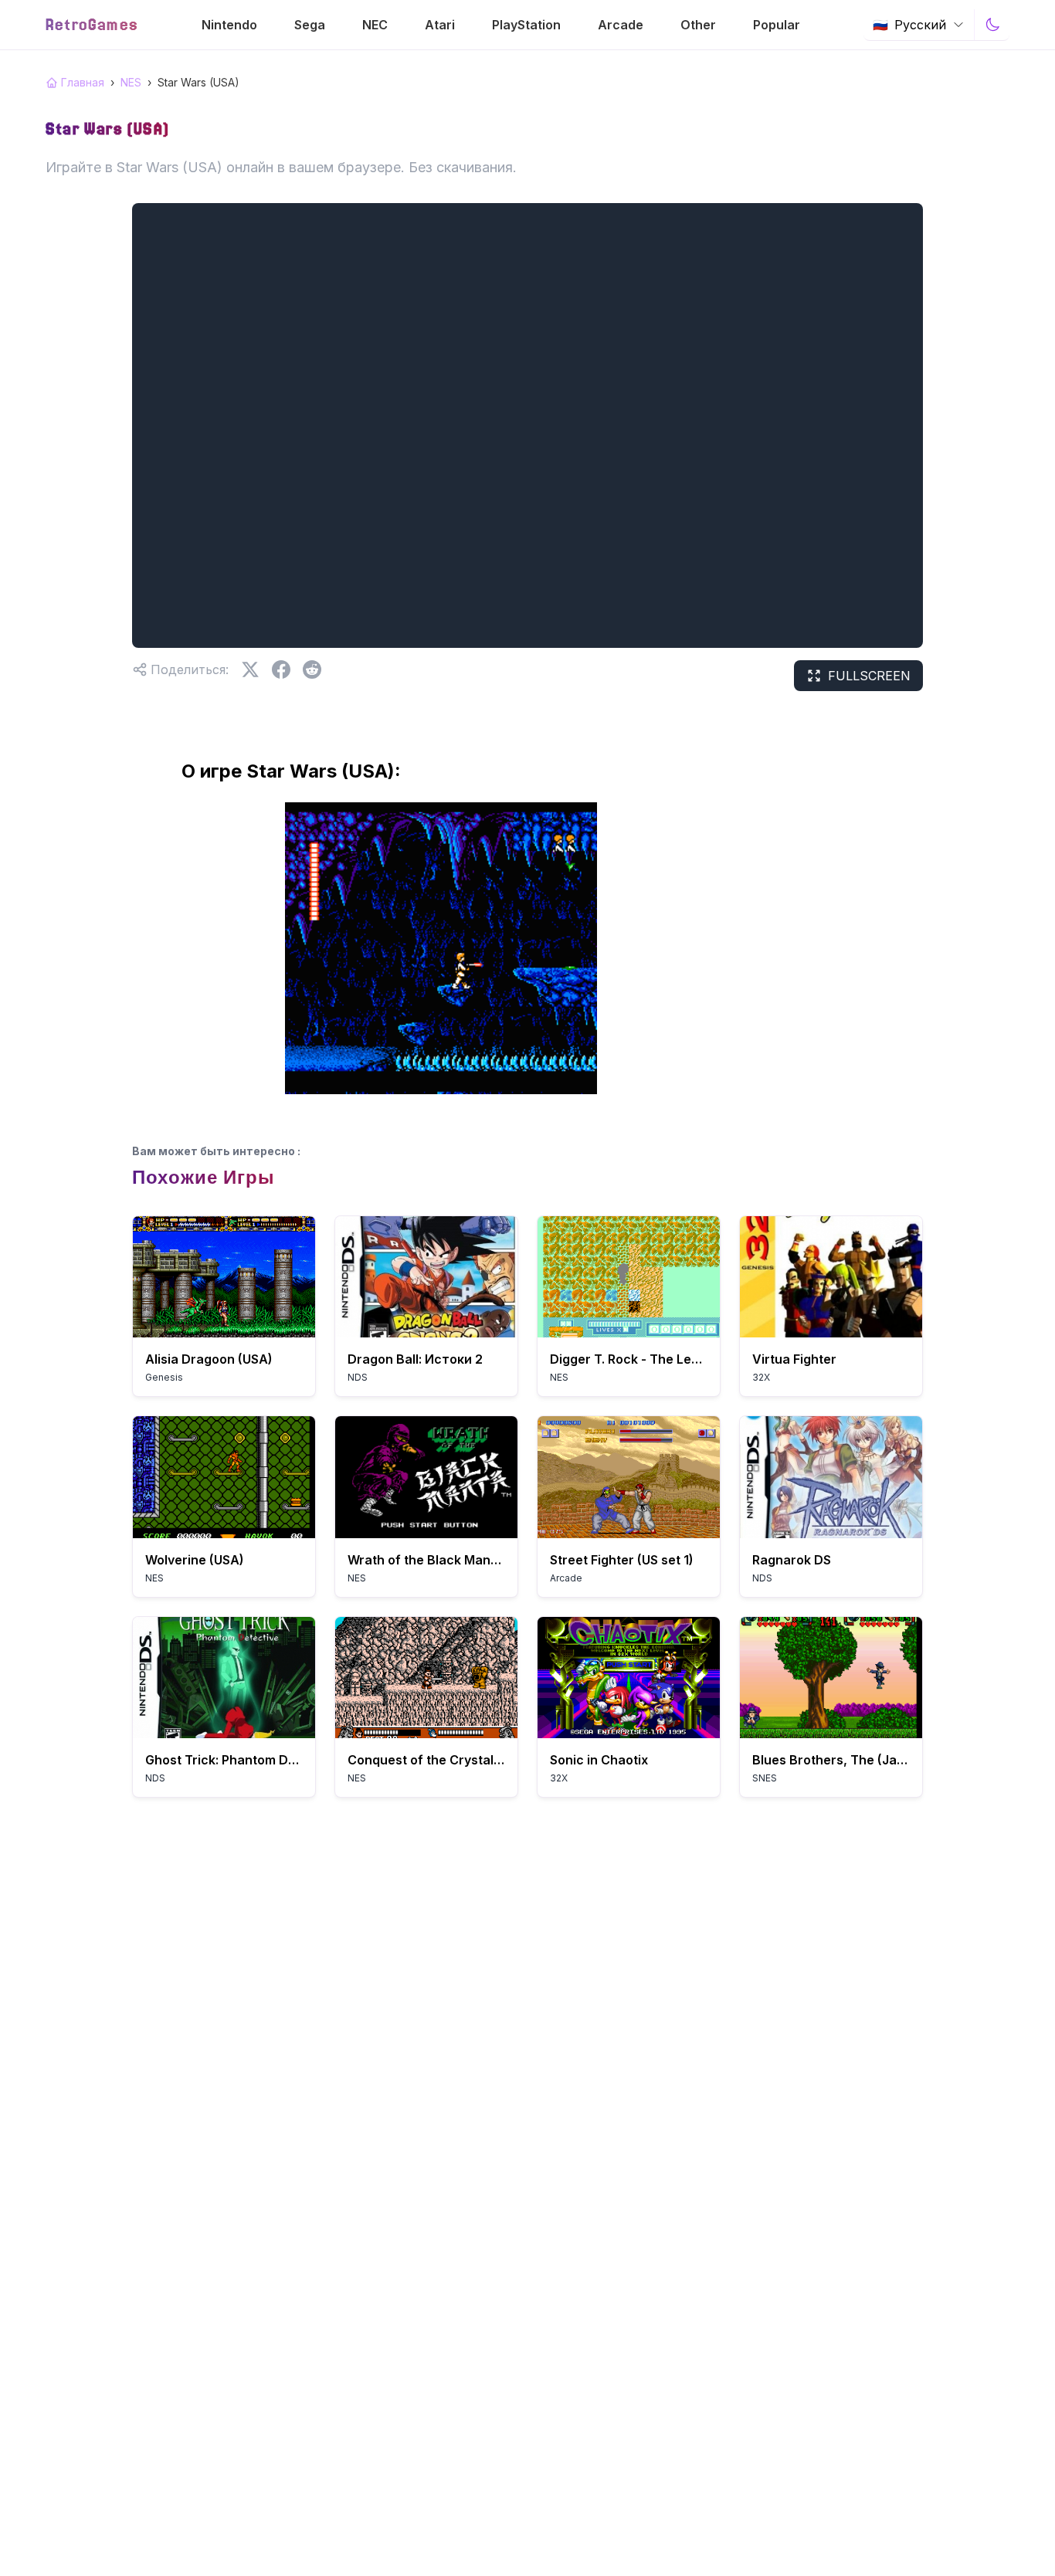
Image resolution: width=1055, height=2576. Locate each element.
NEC (375, 25)
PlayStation (526, 25)
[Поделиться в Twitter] (250, 669)
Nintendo (229, 25)
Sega (310, 25)
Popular (777, 25)
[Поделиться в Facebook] (281, 669)
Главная (83, 82)
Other (698, 25)
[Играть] (224, 1277)
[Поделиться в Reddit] (312, 669)
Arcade (621, 25)
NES (131, 82)
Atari (440, 25)
